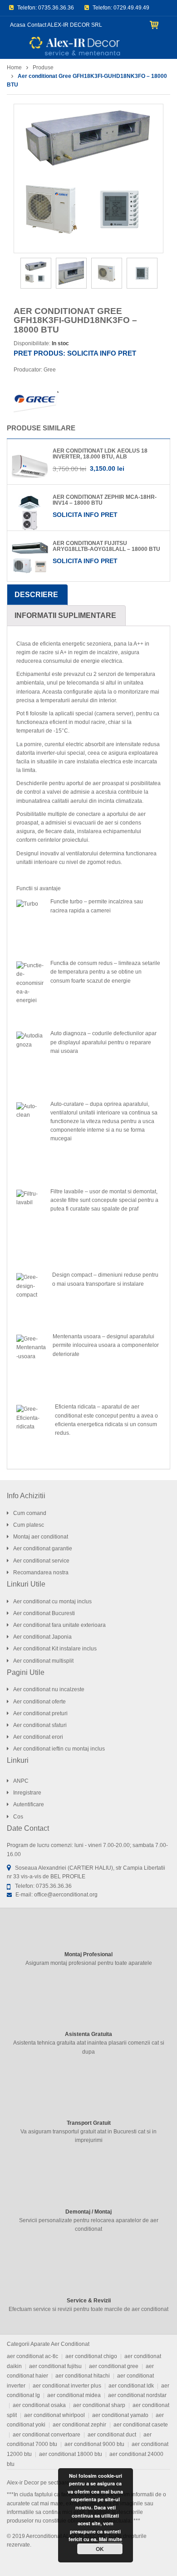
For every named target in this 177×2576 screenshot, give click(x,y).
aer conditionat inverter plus (67, 2386)
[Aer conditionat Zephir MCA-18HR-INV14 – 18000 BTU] (30, 512)
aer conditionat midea (74, 2395)
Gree (50, 370)
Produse (43, 68)
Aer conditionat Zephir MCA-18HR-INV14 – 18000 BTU (105, 500)
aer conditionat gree (114, 2366)
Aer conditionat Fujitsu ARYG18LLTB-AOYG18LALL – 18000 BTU (106, 546)
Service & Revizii (89, 2301)
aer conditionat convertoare (47, 2435)
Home (14, 68)
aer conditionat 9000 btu (94, 2444)
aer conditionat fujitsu (55, 2366)
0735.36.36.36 (56, 8)
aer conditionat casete (141, 2425)
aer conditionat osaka (39, 2405)
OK (100, 2549)
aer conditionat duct (112, 2435)
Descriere (36, 595)
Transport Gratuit (89, 2123)
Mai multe (111, 2539)
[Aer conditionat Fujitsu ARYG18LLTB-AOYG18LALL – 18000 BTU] (30, 558)
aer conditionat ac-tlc (32, 2356)
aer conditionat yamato (120, 2415)
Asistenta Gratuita (88, 2034)
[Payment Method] (141, 2560)
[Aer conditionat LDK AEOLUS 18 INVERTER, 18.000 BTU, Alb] (30, 466)
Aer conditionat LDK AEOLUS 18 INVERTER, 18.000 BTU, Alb (100, 454)
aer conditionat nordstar (137, 2395)
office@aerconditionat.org (66, 1895)
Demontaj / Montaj (88, 2212)
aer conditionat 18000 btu (71, 2454)
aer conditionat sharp (99, 2405)
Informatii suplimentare (65, 615)
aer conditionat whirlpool (54, 2415)
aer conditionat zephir (79, 2425)
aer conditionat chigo (91, 2356)
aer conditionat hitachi (83, 2376)
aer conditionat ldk (131, 2386)
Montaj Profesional (88, 1954)
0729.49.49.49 (131, 8)
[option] (88, 178)
